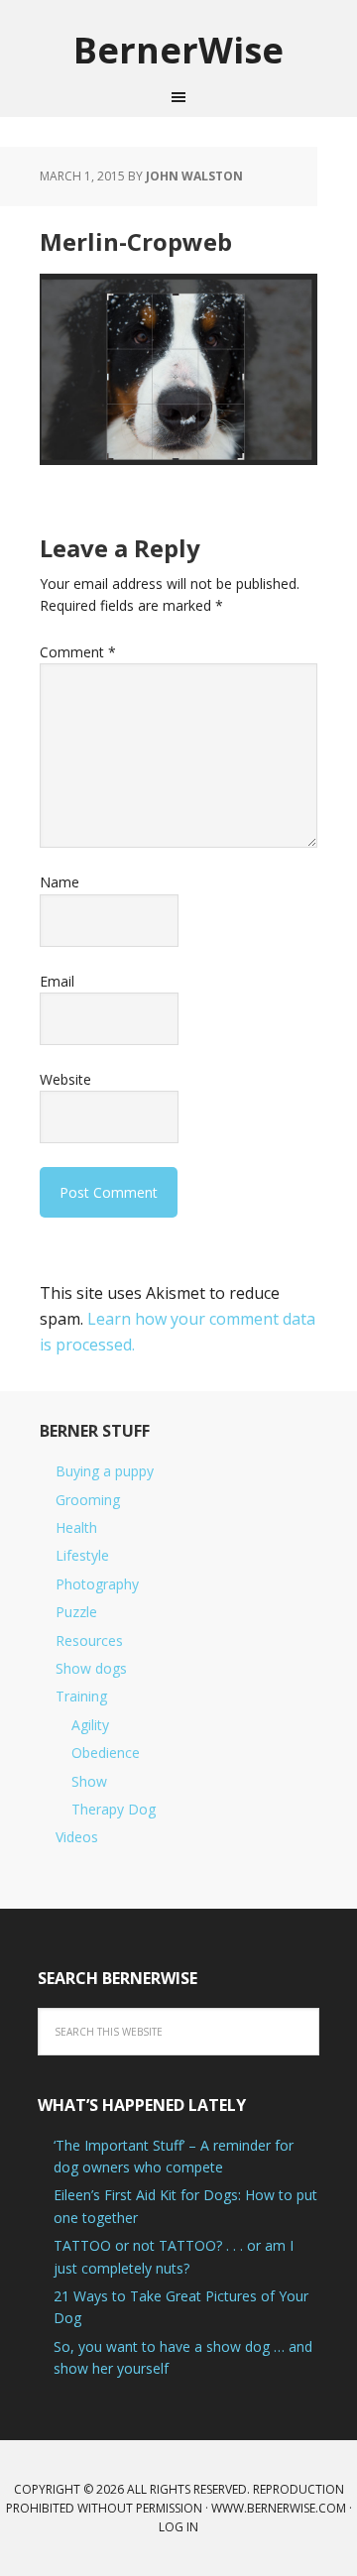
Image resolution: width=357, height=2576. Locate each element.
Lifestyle (82, 1555)
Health (76, 1527)
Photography (97, 1584)
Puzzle (76, 1612)
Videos (77, 1837)
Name (59, 882)
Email (57, 981)
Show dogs (91, 1668)
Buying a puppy (105, 1471)
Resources (89, 1640)
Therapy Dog (114, 1809)
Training (81, 1696)
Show (89, 1781)
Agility (90, 1725)
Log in (178, 2527)
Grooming (88, 1500)
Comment (78, 652)
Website (65, 1079)
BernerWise (178, 49)
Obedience (106, 1753)
